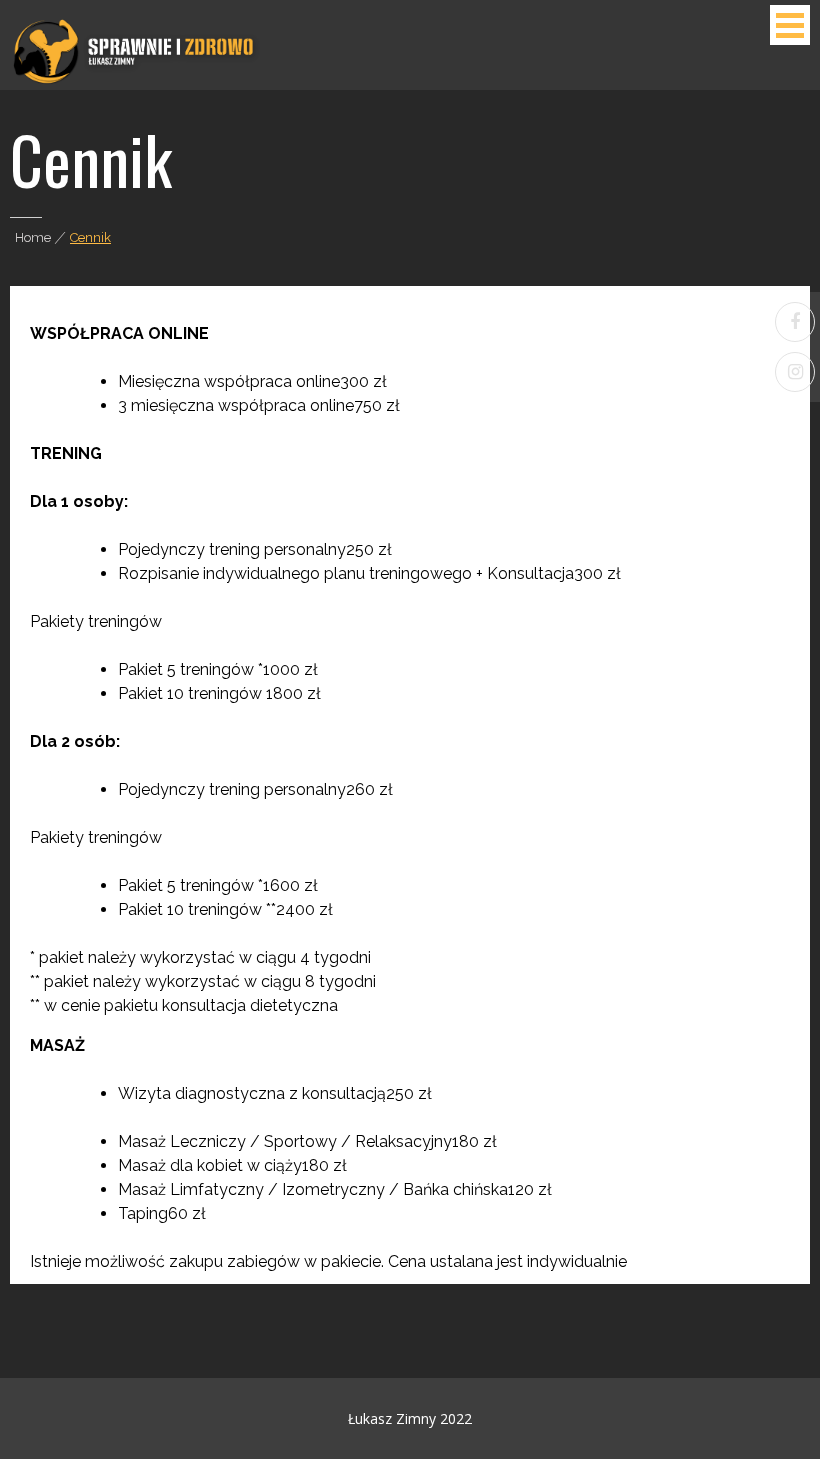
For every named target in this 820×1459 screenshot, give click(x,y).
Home (33, 237)
